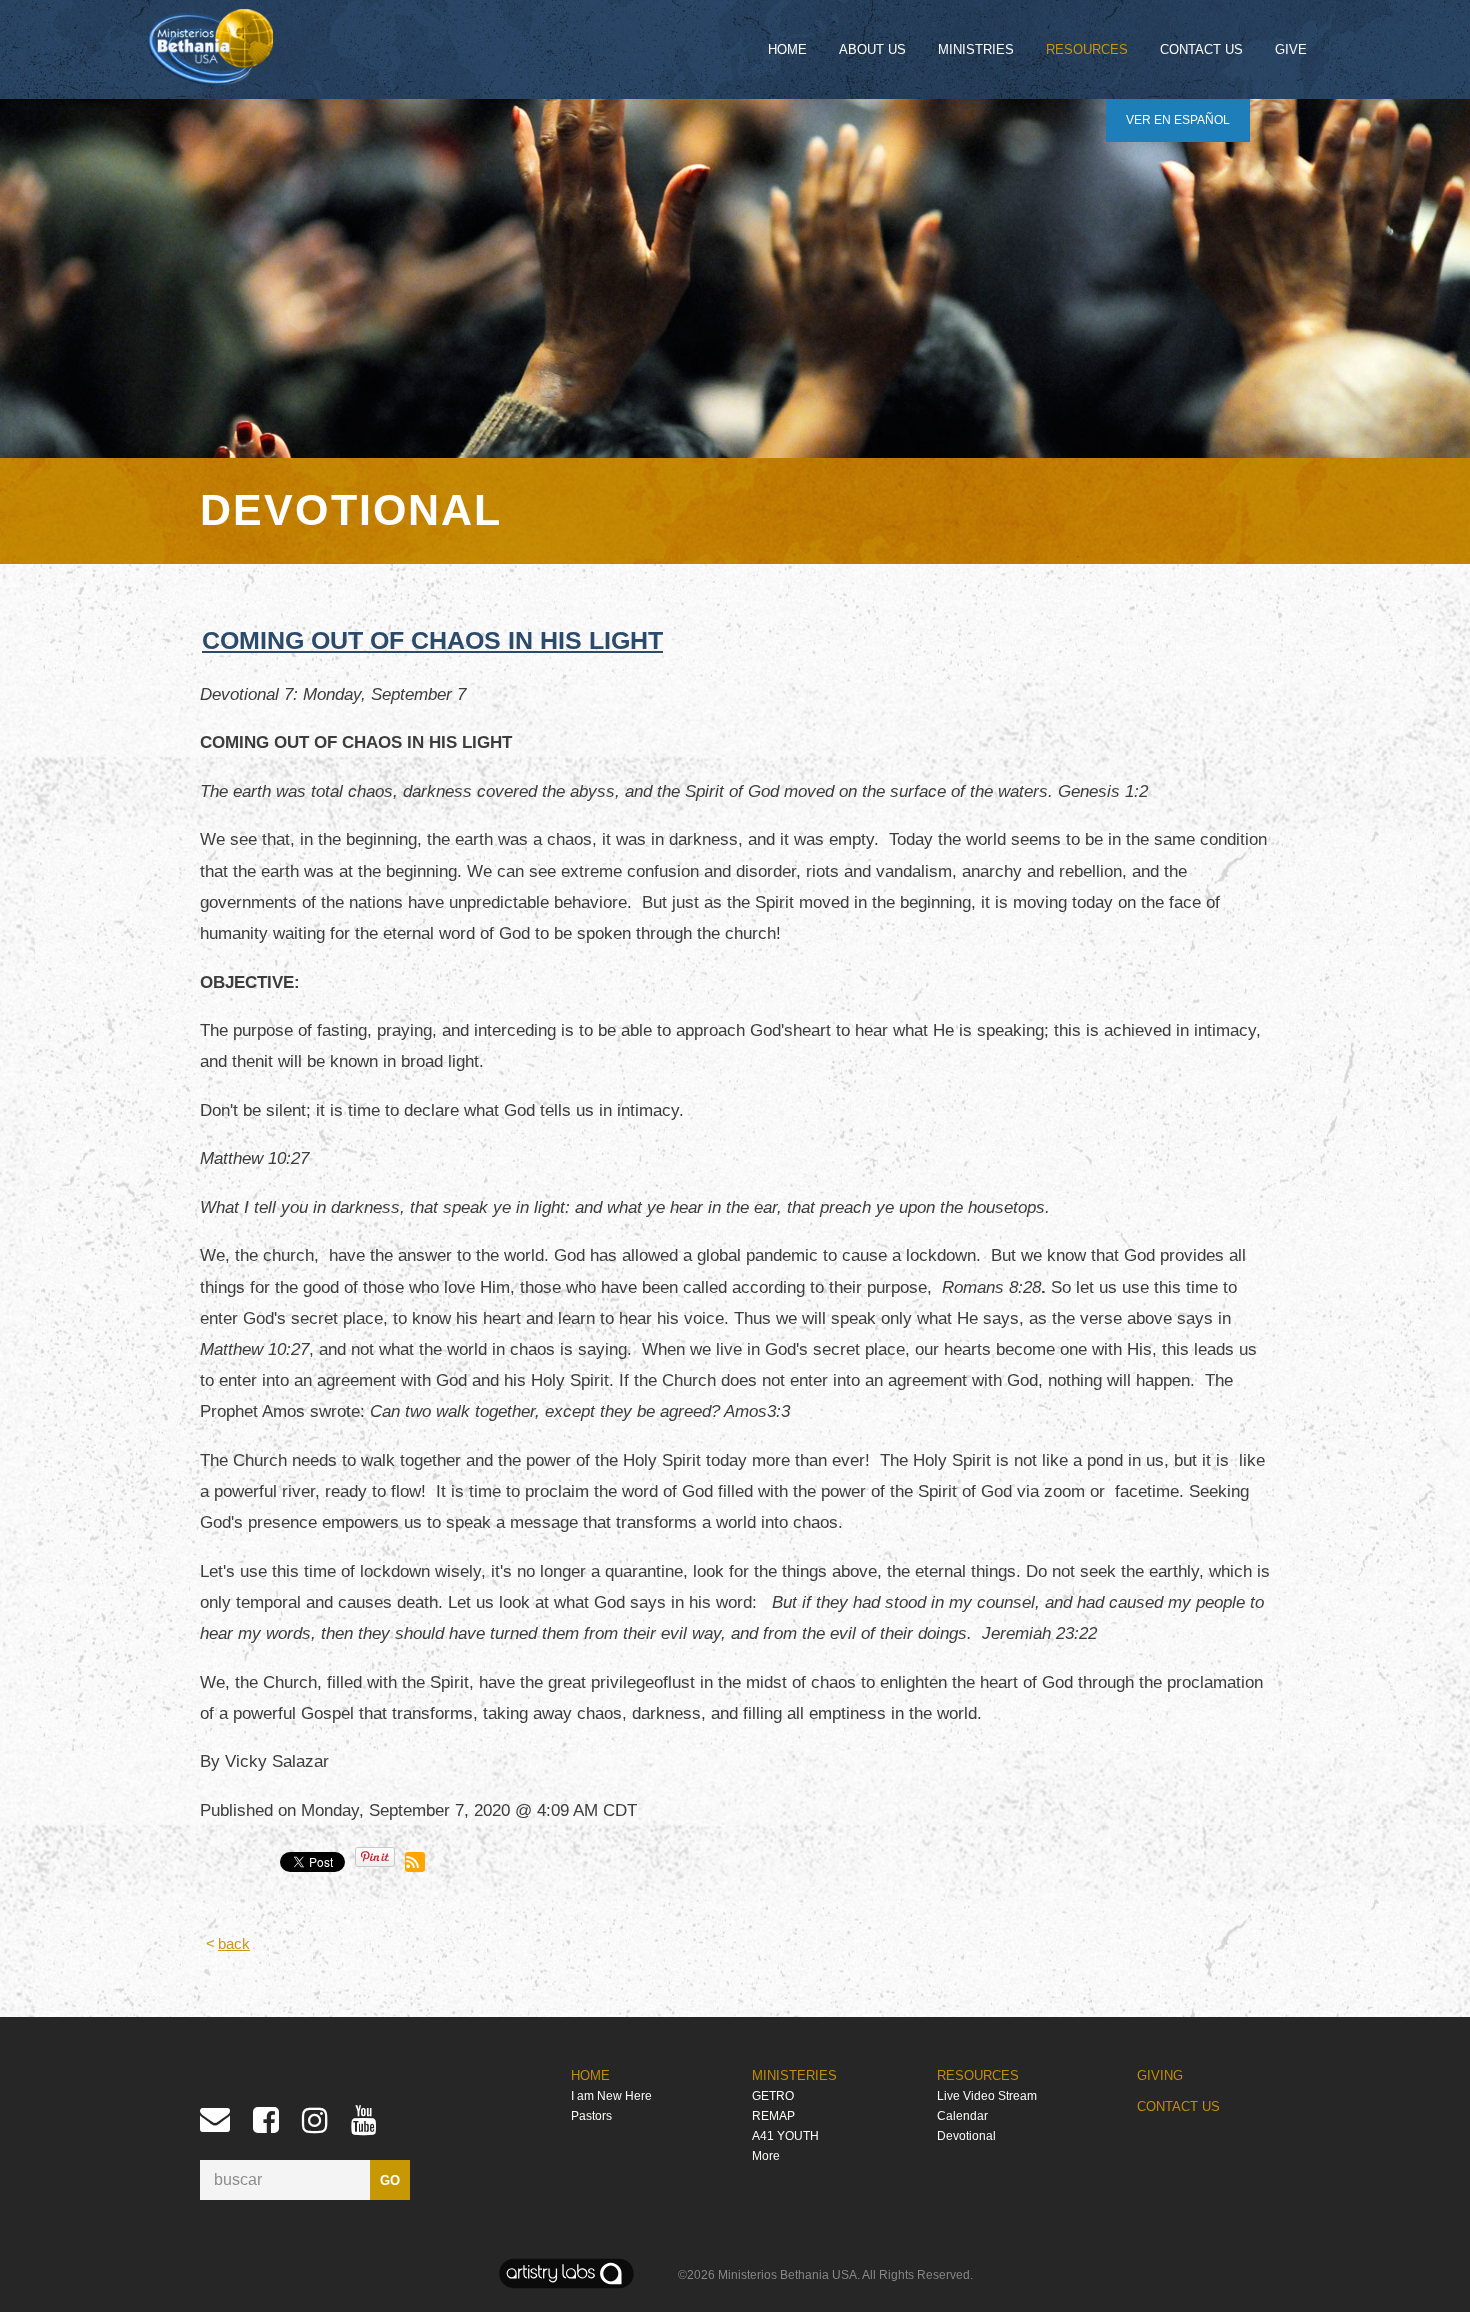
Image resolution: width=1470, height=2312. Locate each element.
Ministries (976, 49)
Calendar (962, 2116)
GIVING (1160, 2075)
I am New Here (611, 2096)
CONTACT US (1178, 2106)
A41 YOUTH (785, 2136)
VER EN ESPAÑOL (1178, 120)
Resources (1087, 49)
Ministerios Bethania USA (787, 2275)
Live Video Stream (987, 2096)
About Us (872, 49)
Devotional (966, 2136)
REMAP (773, 2116)
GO (390, 2180)
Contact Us (1201, 49)
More (766, 2156)
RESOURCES (978, 2075)
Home (787, 49)
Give (1291, 49)
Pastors (591, 2116)
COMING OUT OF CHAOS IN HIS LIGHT (432, 640)
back (234, 1944)
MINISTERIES (794, 2075)
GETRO (773, 2096)
